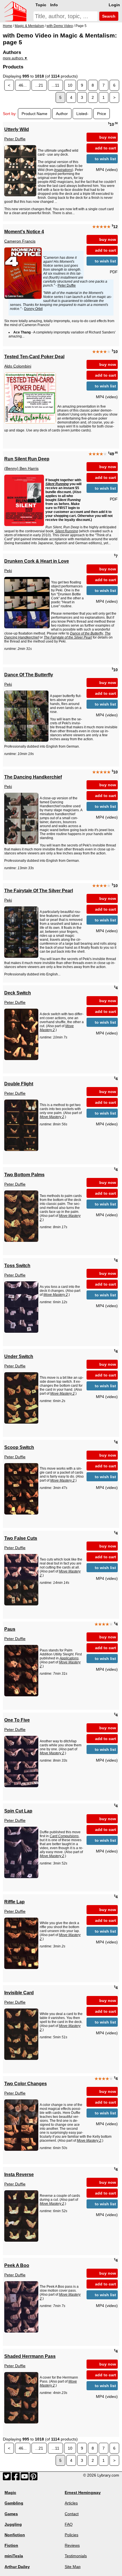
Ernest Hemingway (83, 2492)
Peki (8, 571)
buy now (108, 137)
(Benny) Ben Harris (21, 468)
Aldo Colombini (18, 366)
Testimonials (76, 2556)
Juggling (13, 2524)
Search (108, 16)
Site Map (73, 2567)
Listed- (82, 114)
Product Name (34, 114)
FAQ (69, 2524)
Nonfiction (15, 2535)
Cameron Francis (20, 241)
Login (114, 5)
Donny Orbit (33, 309)
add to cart (106, 148)
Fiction (11, 2545)
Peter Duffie (15, 139)
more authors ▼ (15, 58)
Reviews (72, 2545)
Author (62, 114)
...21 (39, 85)
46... (23, 85)
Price (102, 114)
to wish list (105, 159)
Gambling (14, 2503)
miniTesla (14, 2556)
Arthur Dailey (17, 2567)
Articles (71, 2503)
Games (11, 2514)
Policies (71, 2535)
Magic (10, 2492)
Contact (72, 2514)
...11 (55, 85)
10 (70, 85)
